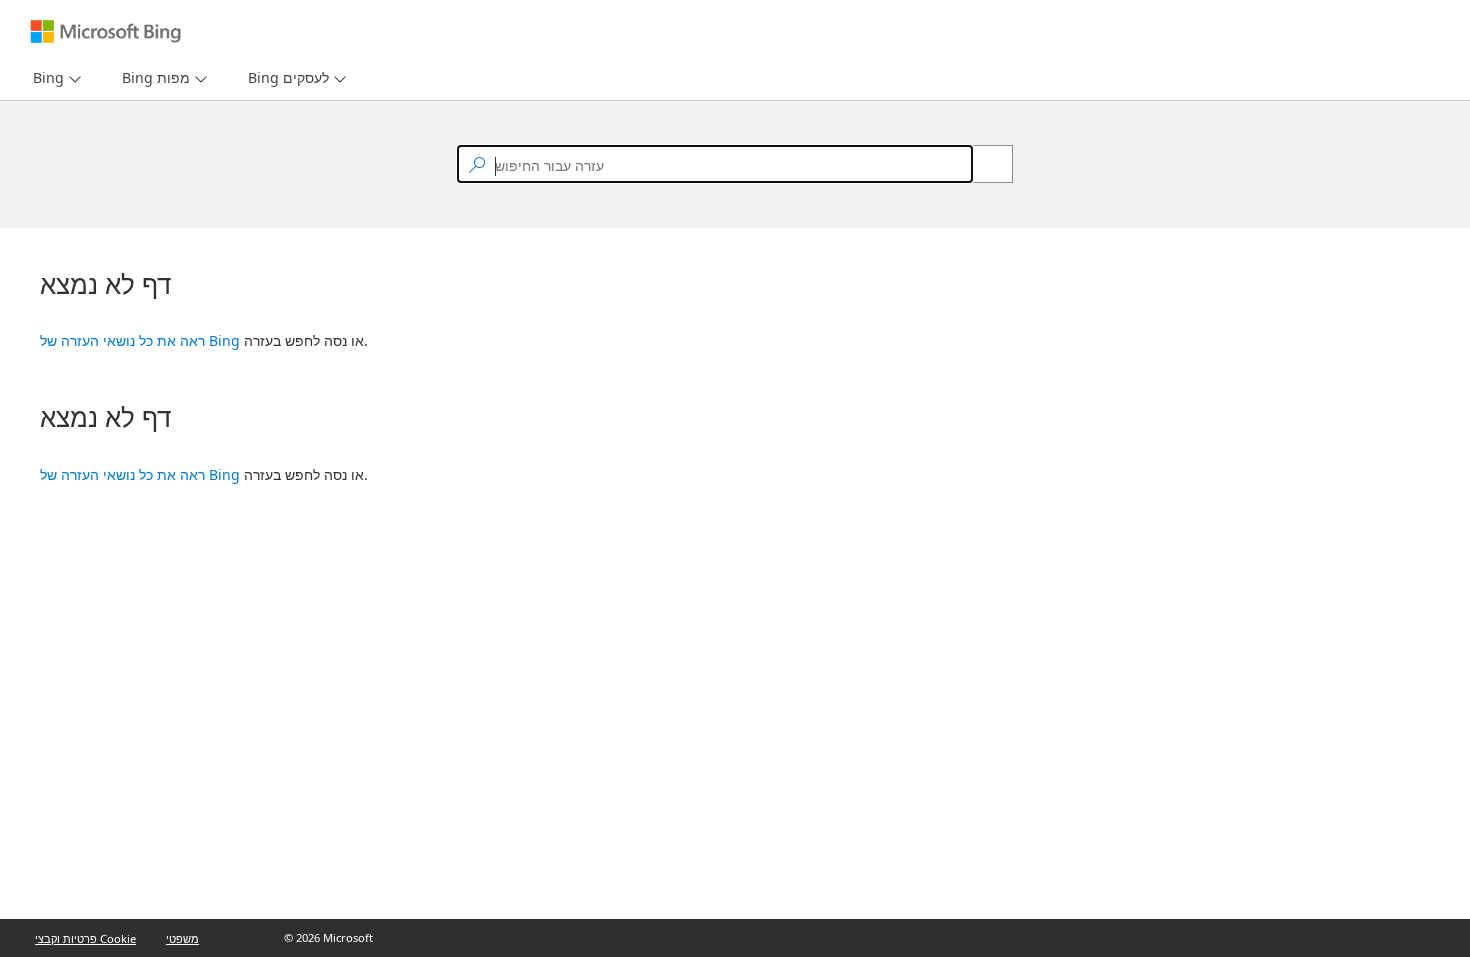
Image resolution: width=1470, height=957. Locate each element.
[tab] (44, 78)
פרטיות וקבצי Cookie (85, 938)
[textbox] (715, 164)
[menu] (54, 78)
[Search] (982, 164)
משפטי (182, 938)
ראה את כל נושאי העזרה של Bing (140, 340)
